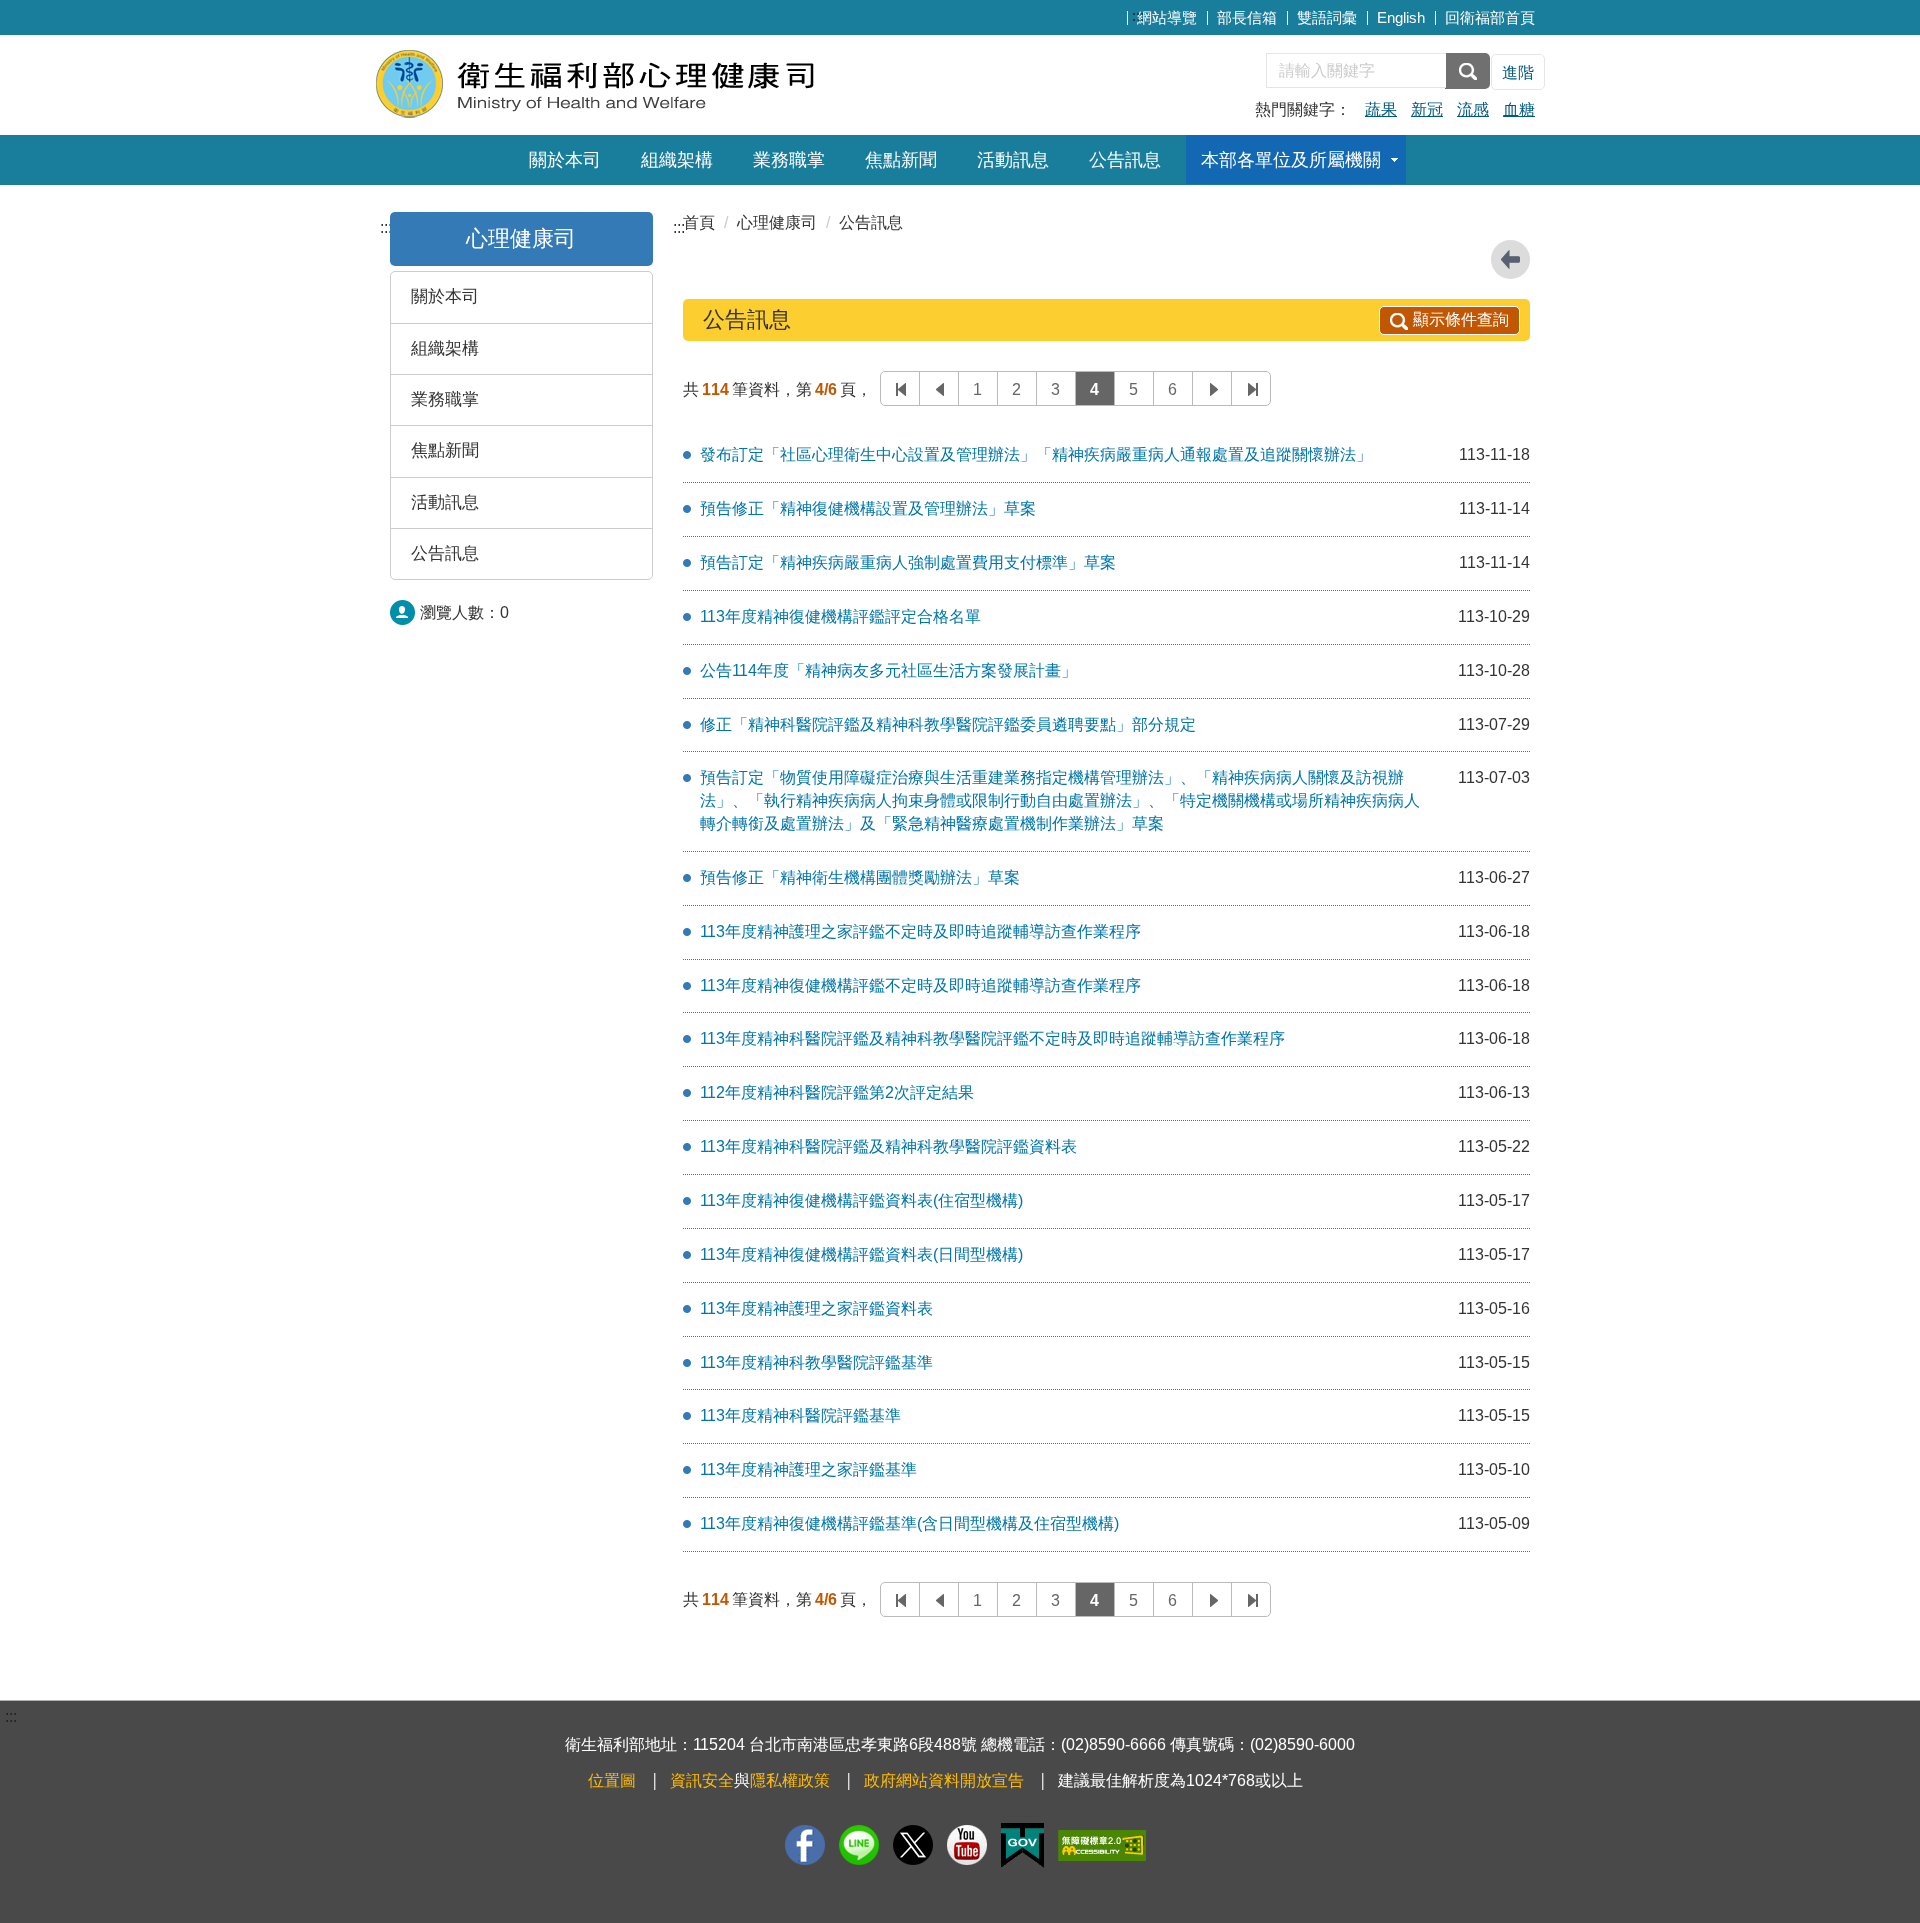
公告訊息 (1125, 160)
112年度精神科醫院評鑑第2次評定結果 (837, 1092)
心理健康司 (777, 222)
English (1401, 17)
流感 (1473, 109)
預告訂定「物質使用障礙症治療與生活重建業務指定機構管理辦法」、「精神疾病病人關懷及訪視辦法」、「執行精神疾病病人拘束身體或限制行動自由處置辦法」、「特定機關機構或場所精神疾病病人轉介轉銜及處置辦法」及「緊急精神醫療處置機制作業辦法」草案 (1060, 800)
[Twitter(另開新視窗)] (913, 1845)
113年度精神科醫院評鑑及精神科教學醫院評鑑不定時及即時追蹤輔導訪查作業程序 (992, 1038)
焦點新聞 (901, 160)
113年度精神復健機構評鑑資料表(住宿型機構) (861, 1200)
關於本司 (565, 160)
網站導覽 (1167, 17)
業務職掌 (789, 160)
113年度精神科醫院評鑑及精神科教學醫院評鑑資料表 (888, 1146)
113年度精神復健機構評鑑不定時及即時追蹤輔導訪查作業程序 (920, 985)
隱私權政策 (790, 1780)
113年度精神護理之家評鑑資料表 (816, 1308)
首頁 (699, 222)
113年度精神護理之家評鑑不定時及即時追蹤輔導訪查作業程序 (920, 931)
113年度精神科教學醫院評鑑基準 (816, 1362)
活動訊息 (1013, 160)
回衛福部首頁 (1490, 17)
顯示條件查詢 (1461, 319)
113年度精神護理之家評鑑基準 (808, 1469)
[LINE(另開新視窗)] (859, 1845)
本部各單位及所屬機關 (1291, 160)
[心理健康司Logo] (617, 82)
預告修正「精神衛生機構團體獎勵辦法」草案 (860, 877)
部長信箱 (1247, 17)
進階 (1518, 72)
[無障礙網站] (1102, 1845)
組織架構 (677, 160)
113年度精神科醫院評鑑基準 (800, 1415)
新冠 (1427, 109)
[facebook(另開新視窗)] (805, 1845)
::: (1138, 15)
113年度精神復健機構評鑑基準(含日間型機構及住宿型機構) (909, 1523)
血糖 (1519, 109)
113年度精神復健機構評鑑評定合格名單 (840, 616)
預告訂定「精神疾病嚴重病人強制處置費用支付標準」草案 (908, 562)
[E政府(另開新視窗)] (1022, 1845)
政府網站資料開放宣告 (944, 1780)
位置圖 (612, 1780)
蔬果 (1381, 109)
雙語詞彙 (1327, 17)
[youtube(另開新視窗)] (967, 1845)
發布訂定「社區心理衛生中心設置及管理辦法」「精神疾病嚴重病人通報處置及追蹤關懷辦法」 (1036, 454)
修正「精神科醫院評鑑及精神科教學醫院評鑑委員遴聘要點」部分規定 (948, 724)
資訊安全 (702, 1780)
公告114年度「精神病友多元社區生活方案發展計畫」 (888, 670)
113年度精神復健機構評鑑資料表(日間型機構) (861, 1254)
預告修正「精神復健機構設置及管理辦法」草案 (868, 508)
